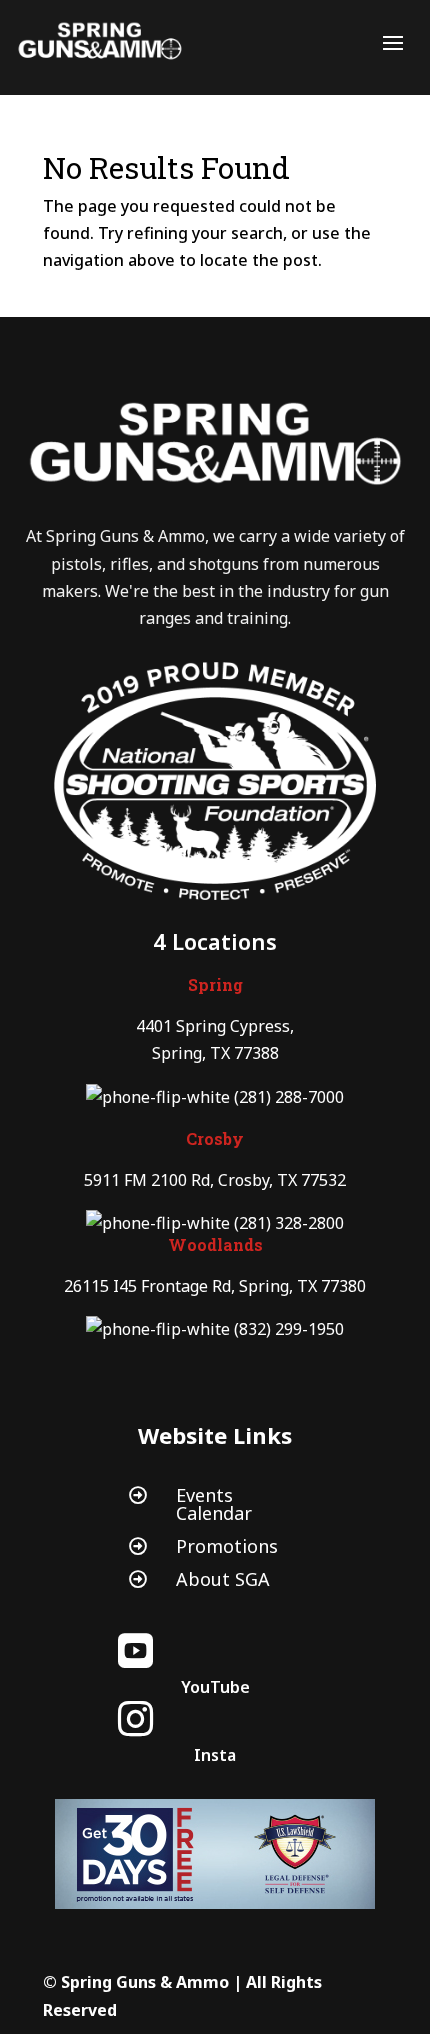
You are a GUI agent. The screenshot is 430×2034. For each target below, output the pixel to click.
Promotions (227, 1546)
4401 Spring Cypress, (215, 1026)
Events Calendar (214, 1504)
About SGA (223, 1579)
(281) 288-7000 (289, 1097)
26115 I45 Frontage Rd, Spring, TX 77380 (215, 1286)
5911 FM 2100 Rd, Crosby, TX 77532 (215, 1180)
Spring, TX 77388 (215, 1053)
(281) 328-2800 (289, 1223)
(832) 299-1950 (289, 1329)
